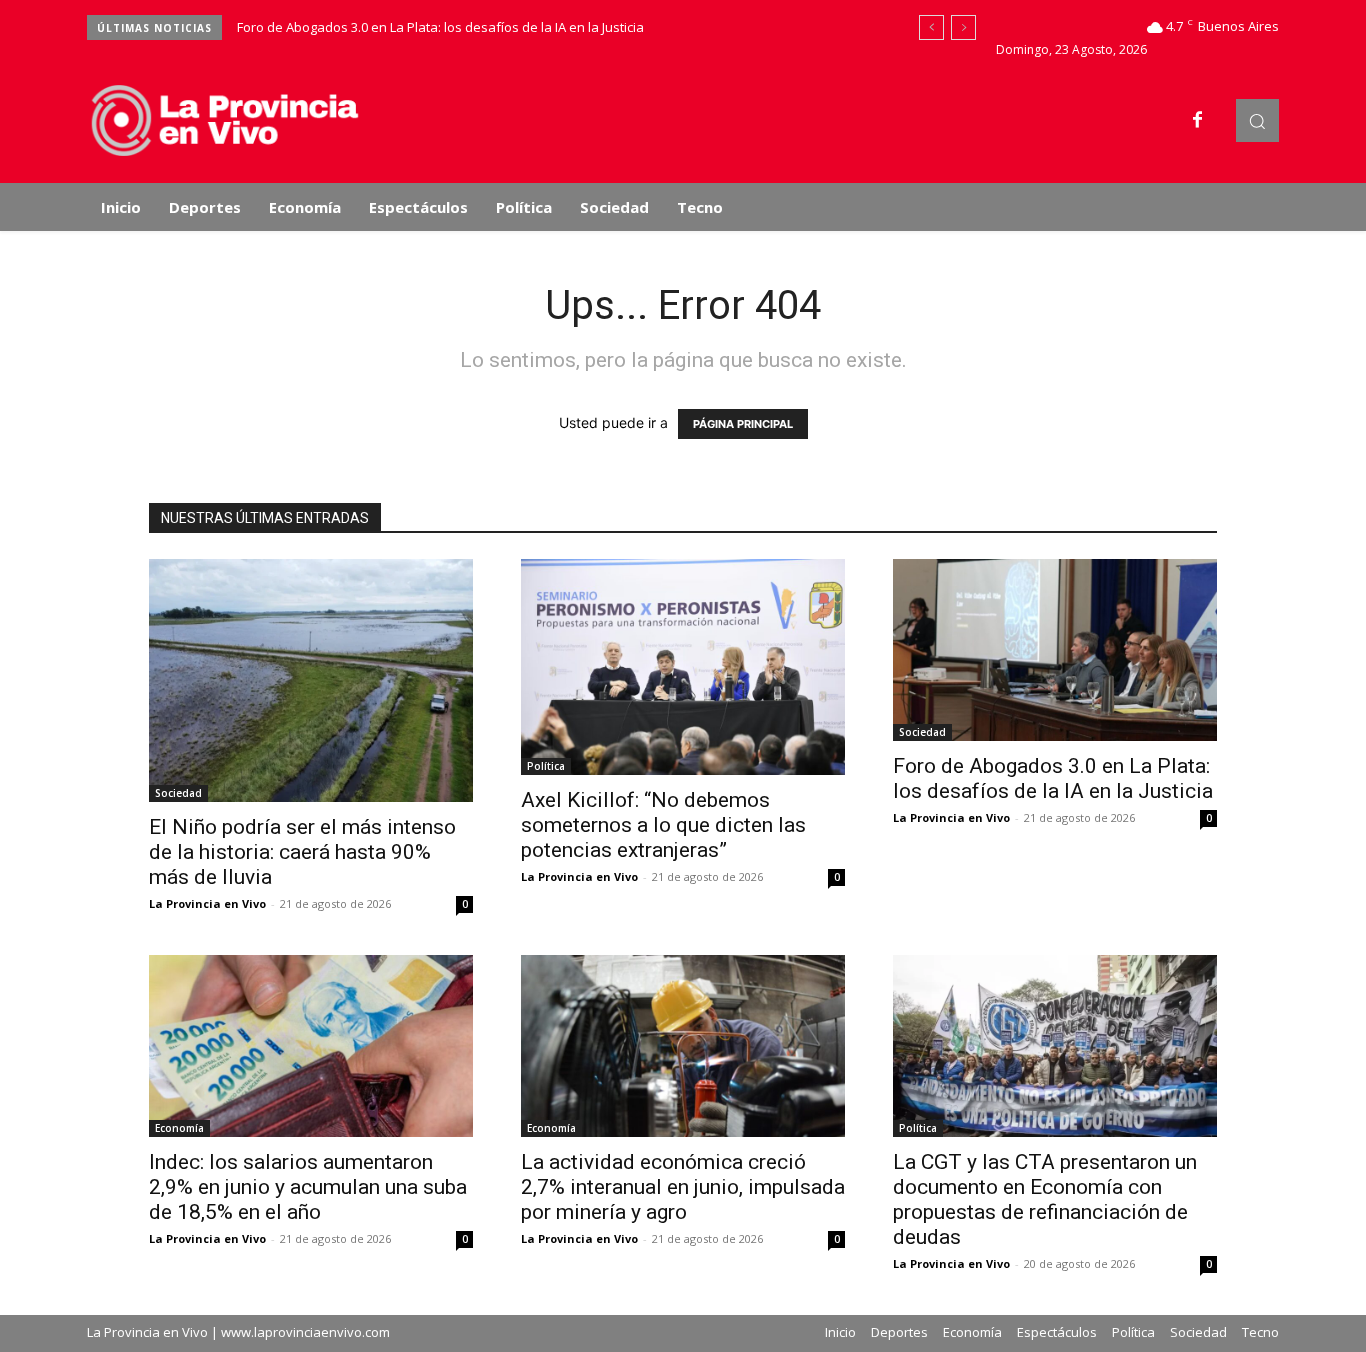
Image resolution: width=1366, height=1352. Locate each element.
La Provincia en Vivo (207, 903)
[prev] (931, 27)
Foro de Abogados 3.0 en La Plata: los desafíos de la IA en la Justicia (440, 27)
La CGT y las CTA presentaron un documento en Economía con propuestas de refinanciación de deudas (1045, 1199)
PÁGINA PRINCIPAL (743, 424)
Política (546, 766)
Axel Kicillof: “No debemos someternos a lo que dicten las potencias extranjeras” (663, 825)
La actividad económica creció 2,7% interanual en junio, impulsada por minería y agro (683, 1187)
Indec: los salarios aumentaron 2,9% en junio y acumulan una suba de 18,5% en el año (308, 1187)
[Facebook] (1198, 121)
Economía (179, 1128)
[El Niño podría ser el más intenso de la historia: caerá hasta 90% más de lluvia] (311, 680)
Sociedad (178, 793)
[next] (963, 27)
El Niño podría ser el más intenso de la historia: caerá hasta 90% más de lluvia (302, 852)
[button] (1257, 120)
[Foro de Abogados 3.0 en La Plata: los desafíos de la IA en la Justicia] (1055, 650)
